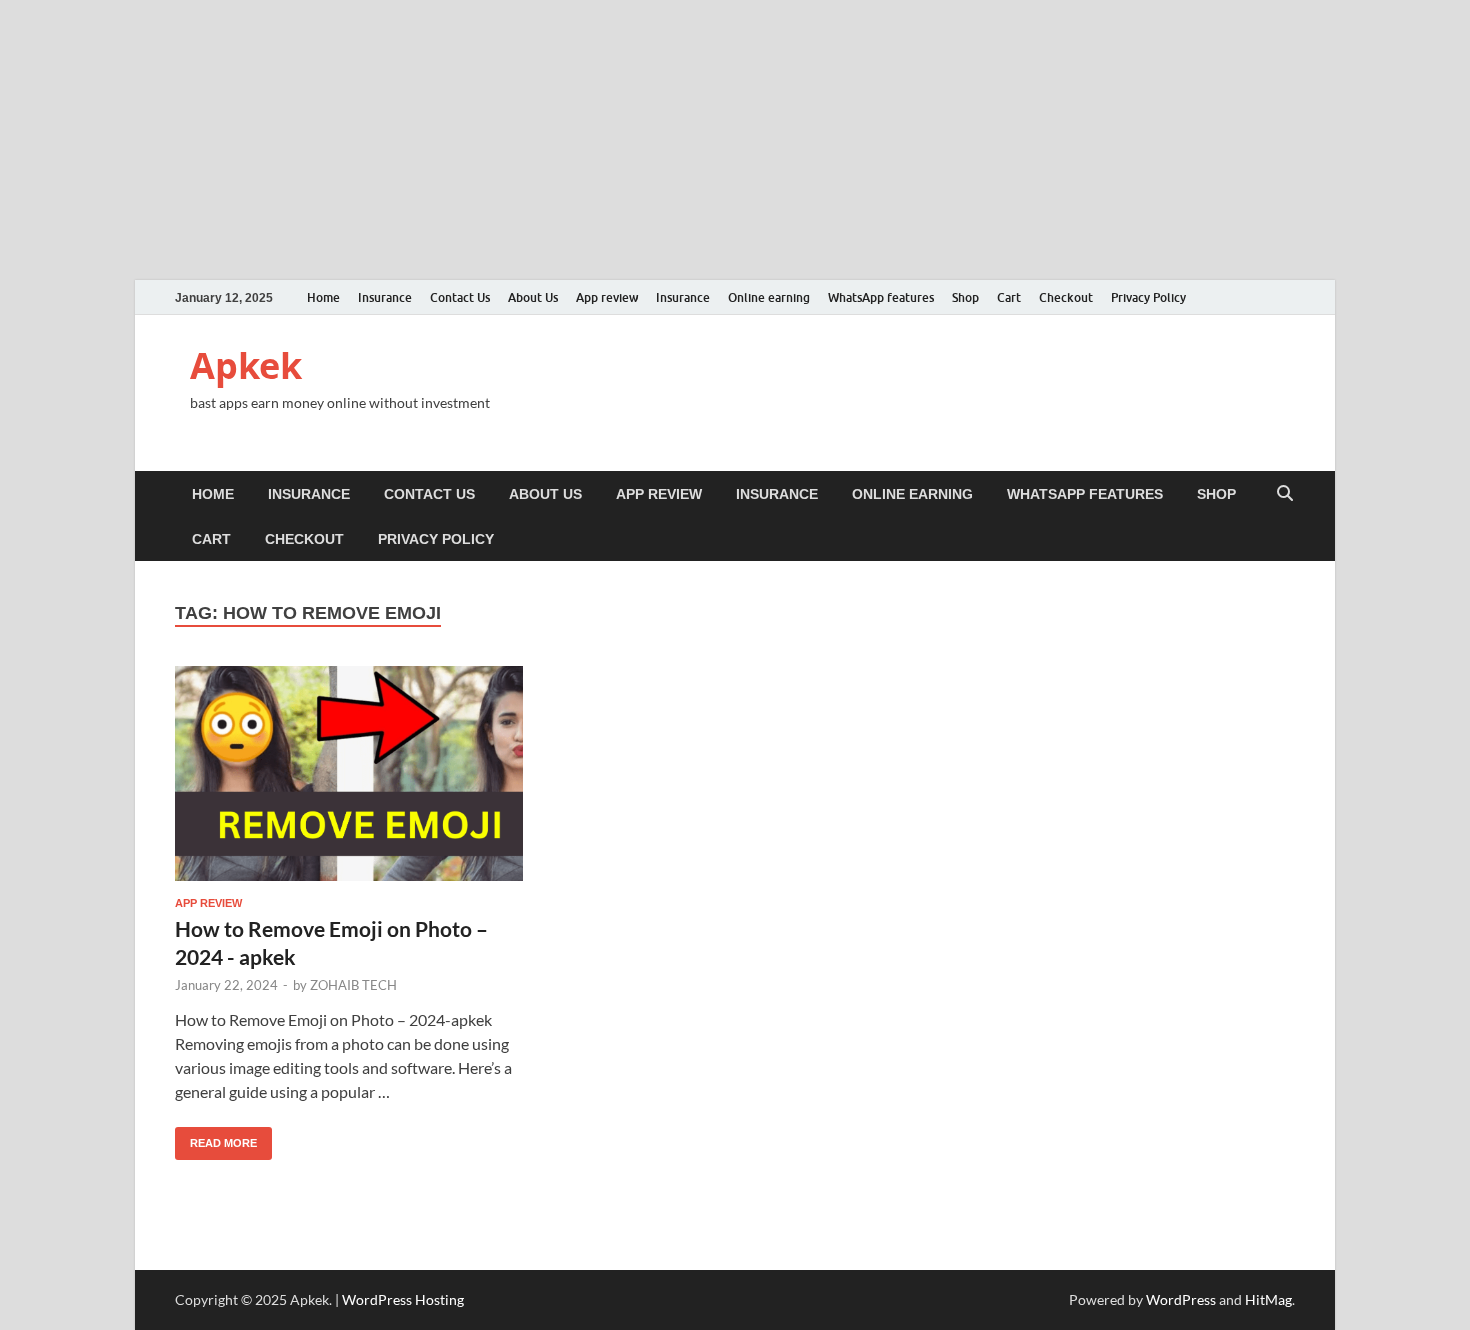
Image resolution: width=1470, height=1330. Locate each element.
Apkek (246, 365)
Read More (216, 1138)
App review (607, 297)
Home (323, 297)
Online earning (769, 297)
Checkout (1066, 297)
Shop (965, 297)
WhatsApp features (881, 297)
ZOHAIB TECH (353, 985)
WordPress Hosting (403, 1299)
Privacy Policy (1148, 297)
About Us (533, 297)
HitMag (1268, 1299)
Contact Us (460, 297)
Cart (1009, 297)
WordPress (1181, 1299)
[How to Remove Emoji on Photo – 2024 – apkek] (349, 781)
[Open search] (1285, 494)
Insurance (385, 297)
